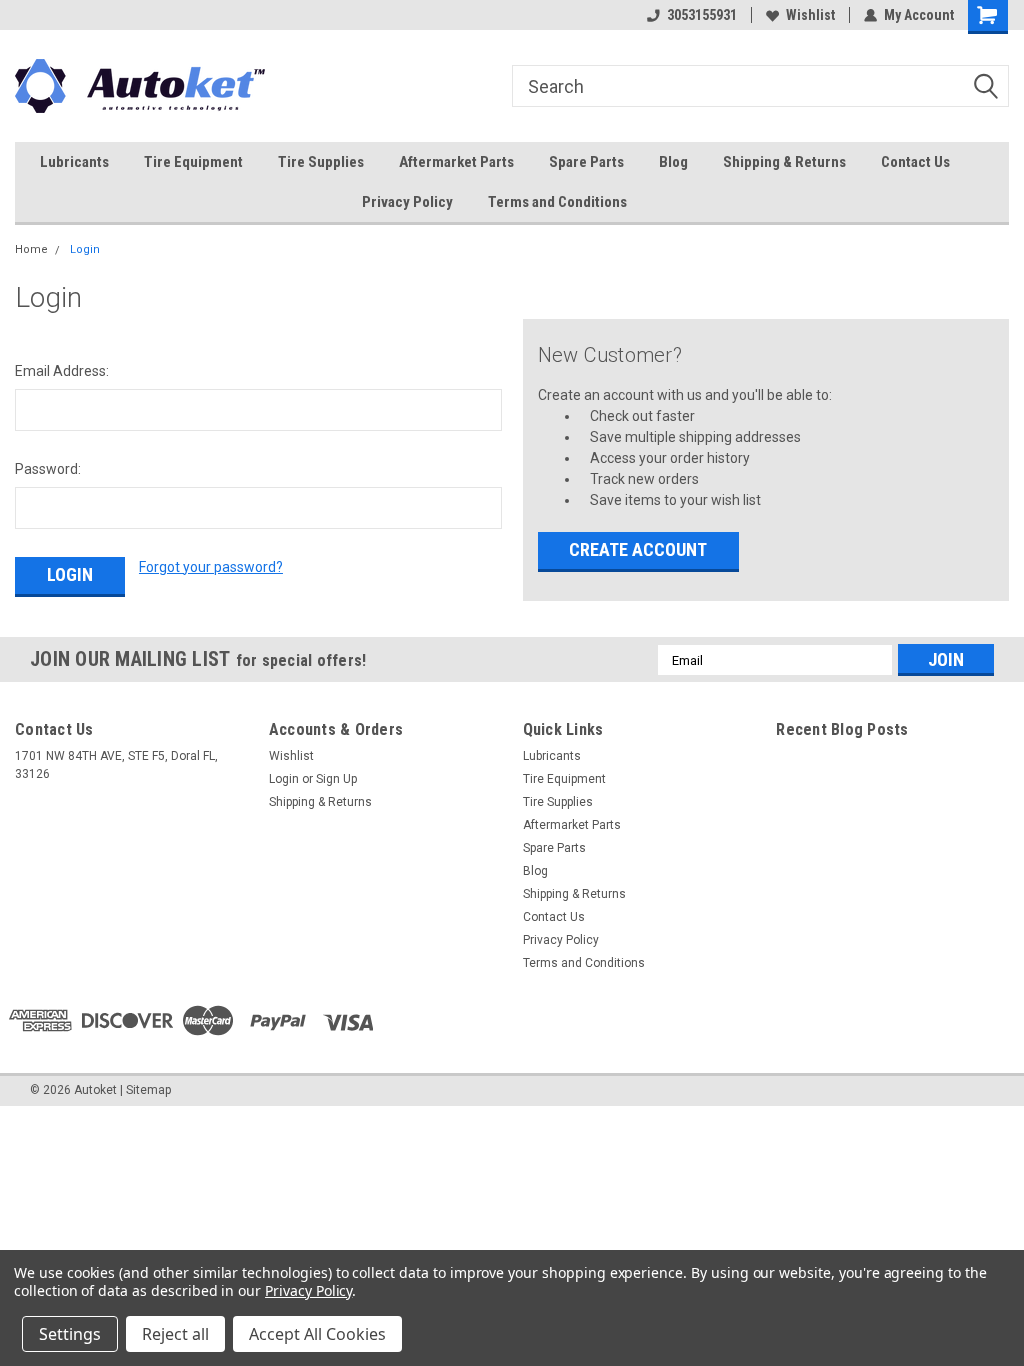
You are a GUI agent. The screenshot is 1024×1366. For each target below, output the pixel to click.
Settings (70, 1334)
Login (85, 249)
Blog (673, 162)
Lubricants (74, 162)
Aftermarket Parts (456, 162)
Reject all (175, 1334)
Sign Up (336, 779)
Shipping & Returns (784, 162)
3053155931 (702, 15)
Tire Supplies (321, 162)
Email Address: (62, 371)
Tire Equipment (193, 162)
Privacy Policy (407, 202)
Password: (48, 469)
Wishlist (810, 15)
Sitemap (148, 1090)
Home (31, 249)
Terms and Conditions (557, 202)
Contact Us (915, 162)
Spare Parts (586, 162)
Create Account (638, 549)
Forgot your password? (211, 567)
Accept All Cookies (317, 1334)
